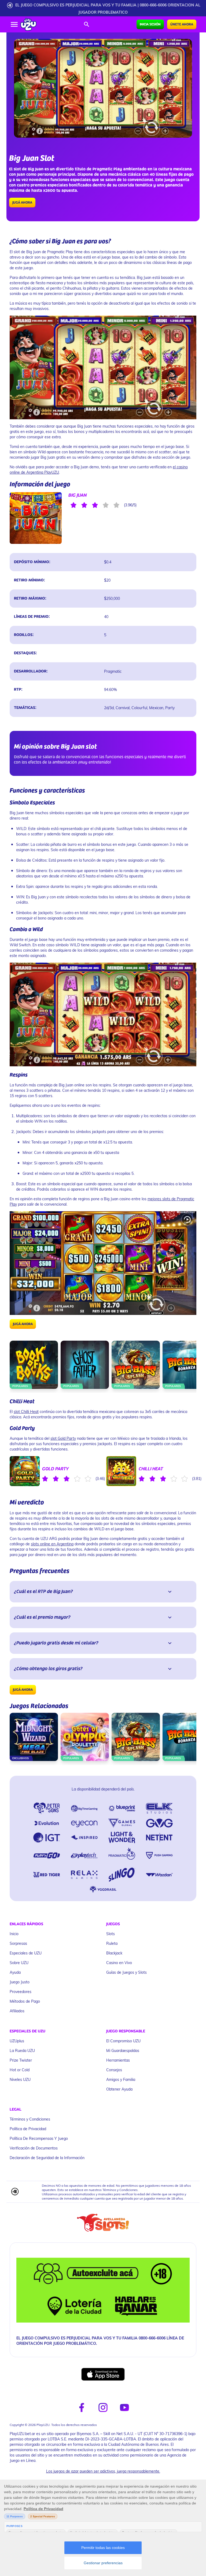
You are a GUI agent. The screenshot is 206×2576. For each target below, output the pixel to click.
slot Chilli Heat (26, 1412)
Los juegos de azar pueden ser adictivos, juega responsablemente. (103, 2471)
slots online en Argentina (52, 1544)
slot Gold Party (63, 1438)
